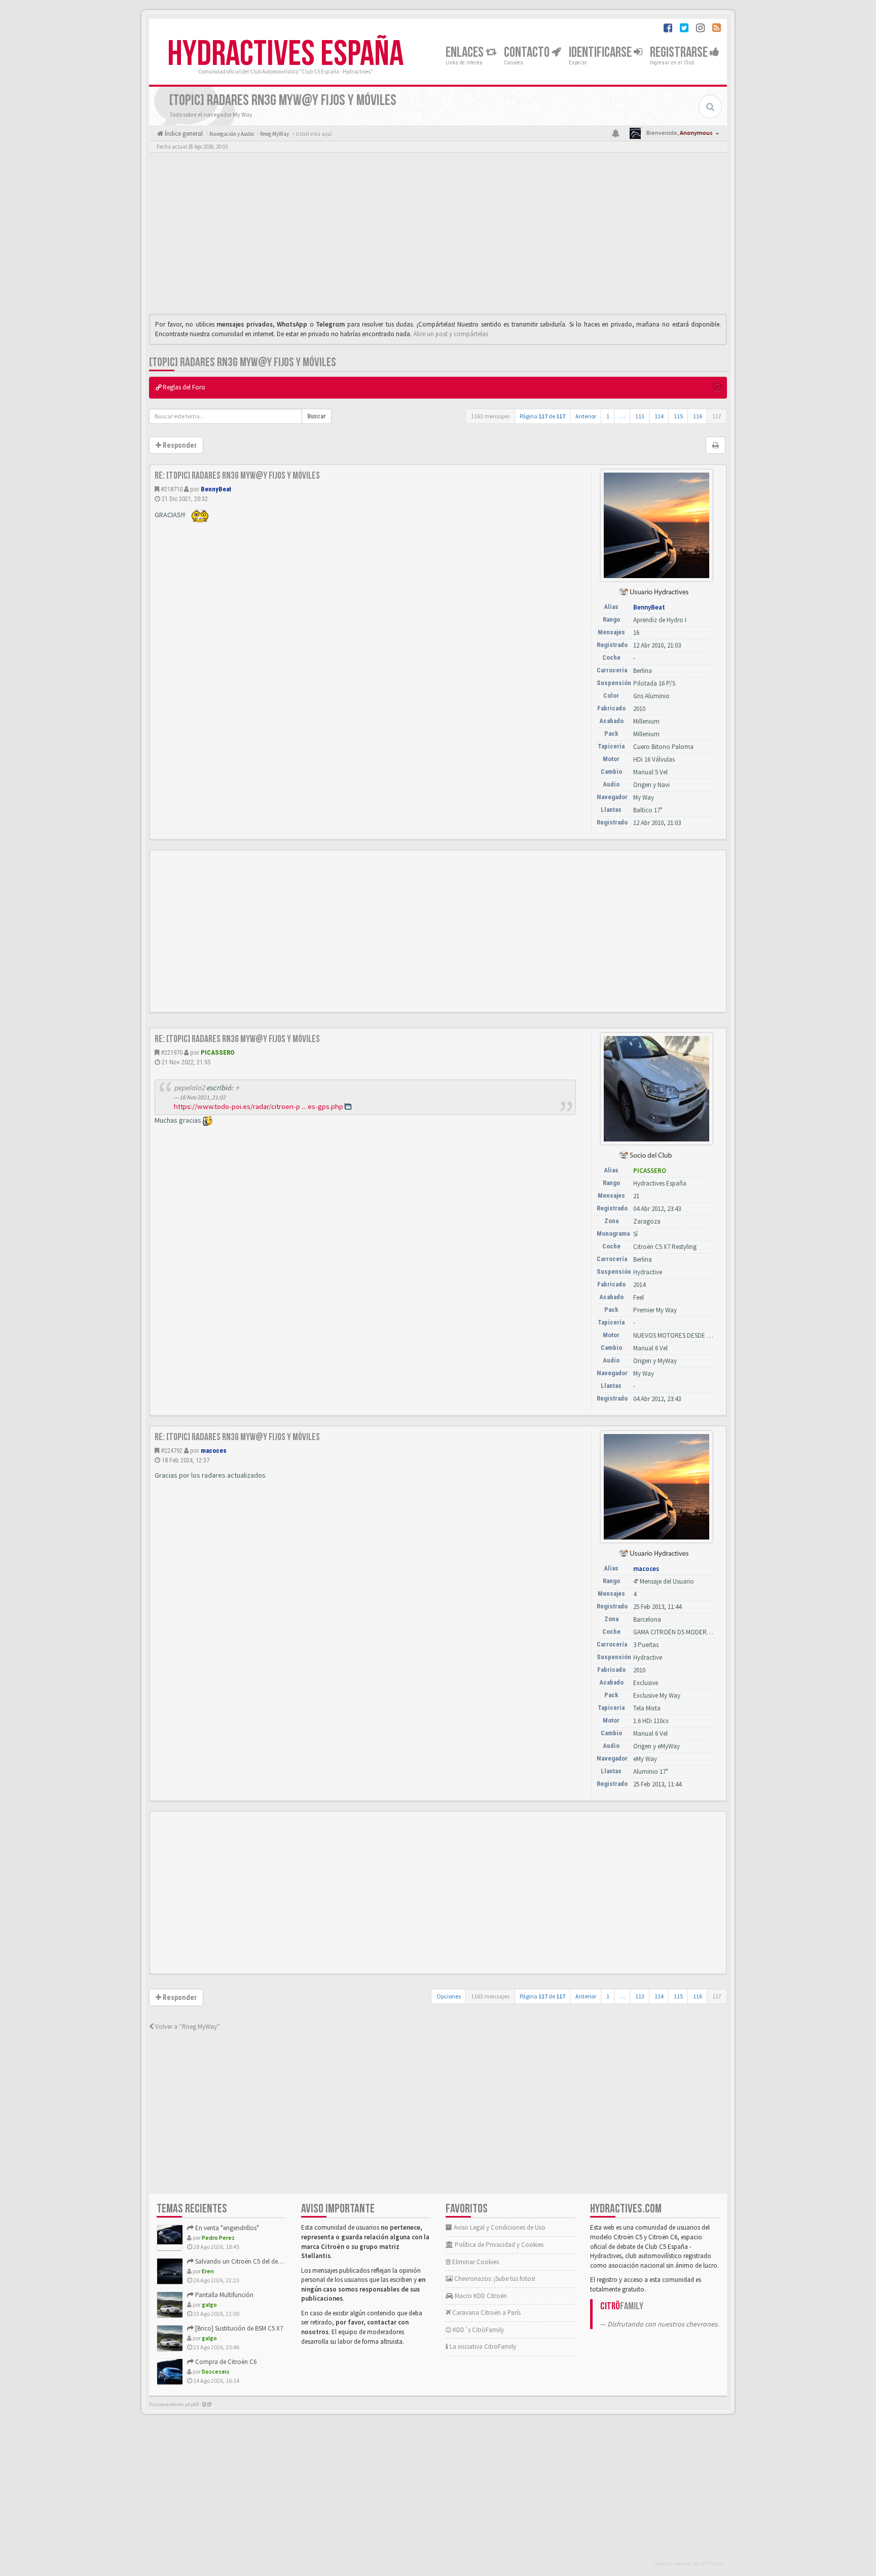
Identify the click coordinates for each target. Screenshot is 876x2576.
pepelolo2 (189, 1088)
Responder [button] (179, 445)
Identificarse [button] (601, 52)
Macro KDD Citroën (480, 2296)
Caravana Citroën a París (486, 2313)
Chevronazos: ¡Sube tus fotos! (494, 2279)
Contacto (528, 52)
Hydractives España (285, 54)
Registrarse (680, 52)
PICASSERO (217, 1052)
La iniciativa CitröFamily (482, 2347)
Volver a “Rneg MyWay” (187, 2027)
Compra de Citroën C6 (225, 2362)
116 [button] (698, 416)
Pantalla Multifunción (224, 2295)
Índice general (183, 134)
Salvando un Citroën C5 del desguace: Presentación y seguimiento (285, 2261)
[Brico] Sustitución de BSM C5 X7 (238, 2328)
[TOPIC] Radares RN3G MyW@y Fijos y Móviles (243, 362)
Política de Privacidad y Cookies (498, 2245)
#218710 (172, 489)
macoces (214, 1451)
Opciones (449, 1996)
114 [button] (659, 416)
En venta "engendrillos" (226, 2228)
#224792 (172, 1451)
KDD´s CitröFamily (478, 2330)
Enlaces (466, 52)
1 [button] (608, 416)
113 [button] (640, 416)
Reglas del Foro (183, 387)
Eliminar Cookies (475, 2262)
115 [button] (678, 416)
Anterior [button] (586, 416)
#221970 (172, 1052)
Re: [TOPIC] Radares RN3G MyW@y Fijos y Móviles (237, 476)
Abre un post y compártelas (451, 334)
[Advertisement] (438, 236)
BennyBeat (216, 489)
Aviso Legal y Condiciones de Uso (499, 2227)
